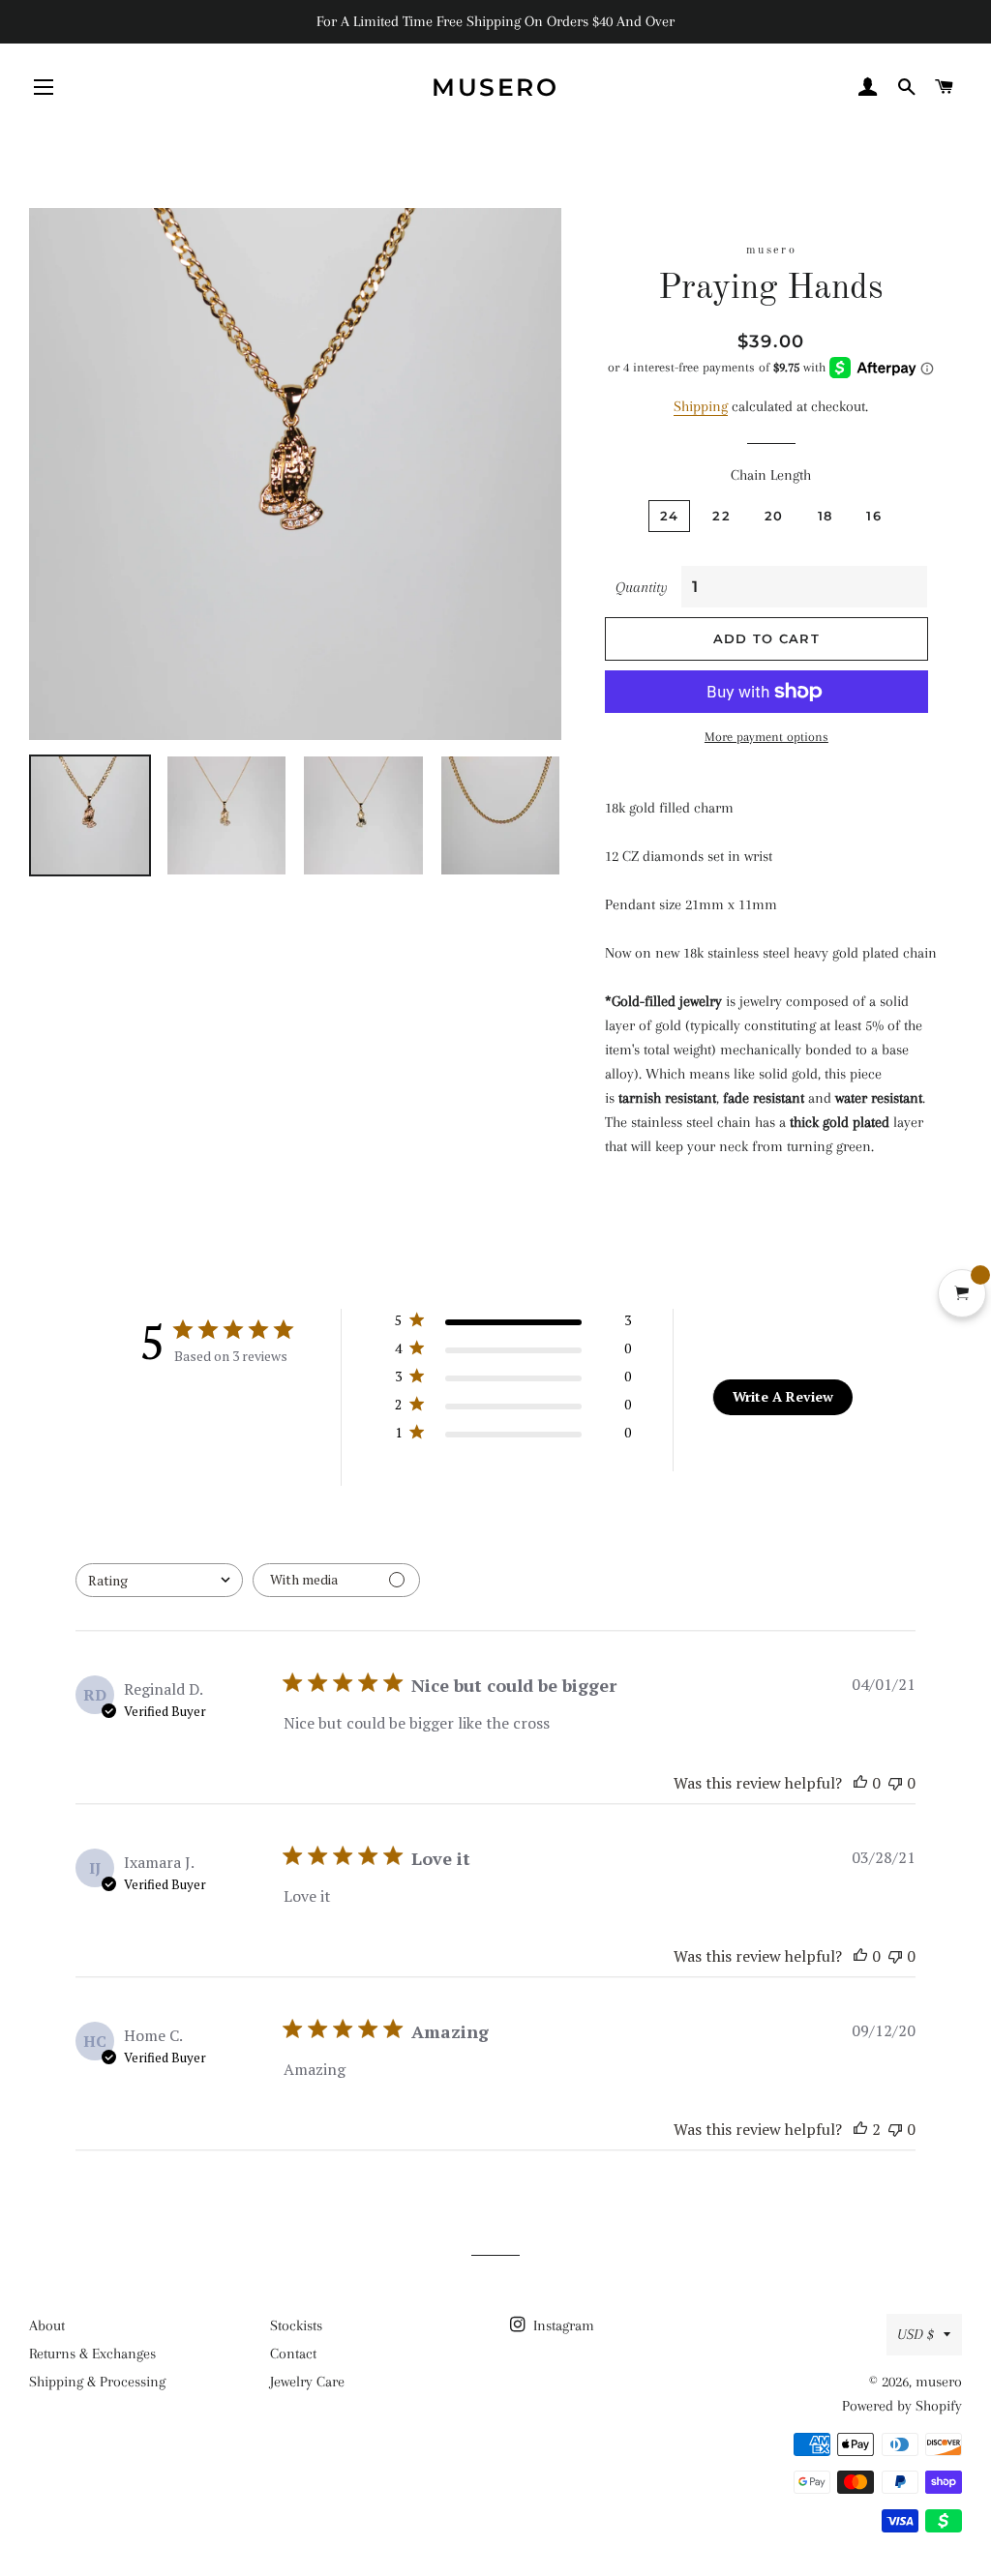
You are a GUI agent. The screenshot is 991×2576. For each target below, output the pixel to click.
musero (495, 87)
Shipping (701, 406)
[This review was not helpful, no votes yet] (895, 1783)
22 (721, 516)
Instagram (562, 2325)
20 (774, 516)
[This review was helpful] (860, 2129)
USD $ (916, 2334)
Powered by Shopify (902, 2406)
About (47, 2325)
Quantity (642, 587)
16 (874, 516)
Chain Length (771, 475)
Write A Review (783, 1396)
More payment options (766, 737)
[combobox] (159, 1580)
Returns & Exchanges (92, 2354)
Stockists (296, 2325)
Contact (293, 2354)
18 (826, 516)
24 (670, 516)
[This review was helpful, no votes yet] (860, 1783)
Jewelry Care (307, 2382)
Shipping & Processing (97, 2382)
